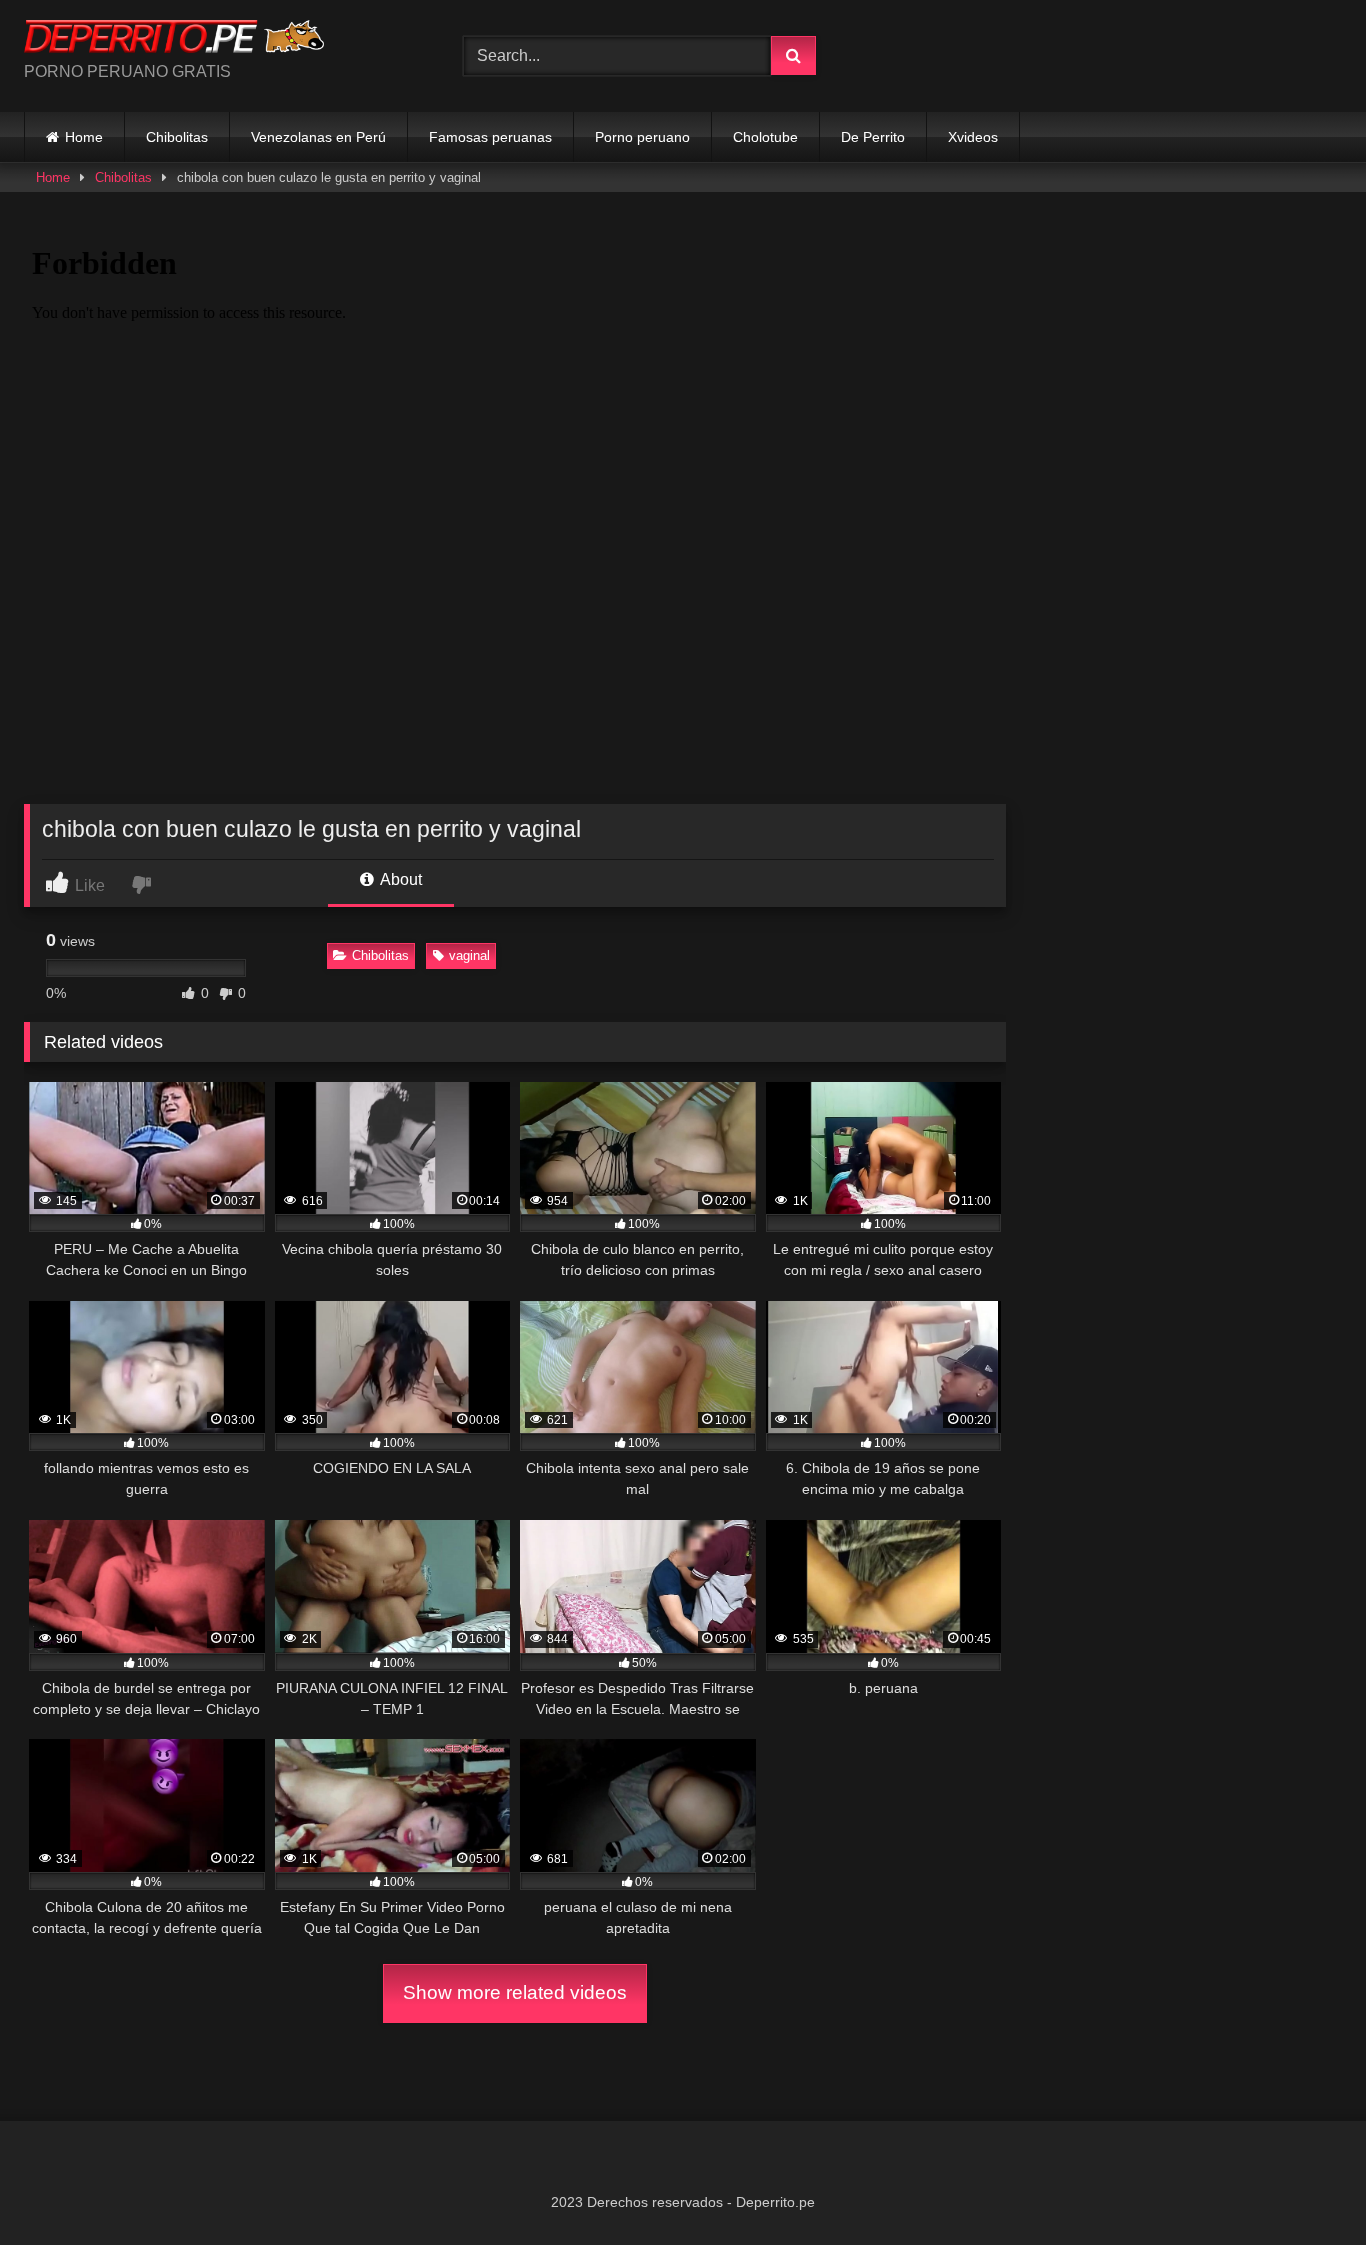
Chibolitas (177, 137)
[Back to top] (1304, 2185)
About (399, 879)
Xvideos (973, 137)
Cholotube (765, 137)
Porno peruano (642, 137)
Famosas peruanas (490, 137)
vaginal (469, 955)
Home (84, 137)
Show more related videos (515, 1992)
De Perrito (873, 137)
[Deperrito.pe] (174, 40)
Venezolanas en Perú (318, 137)
